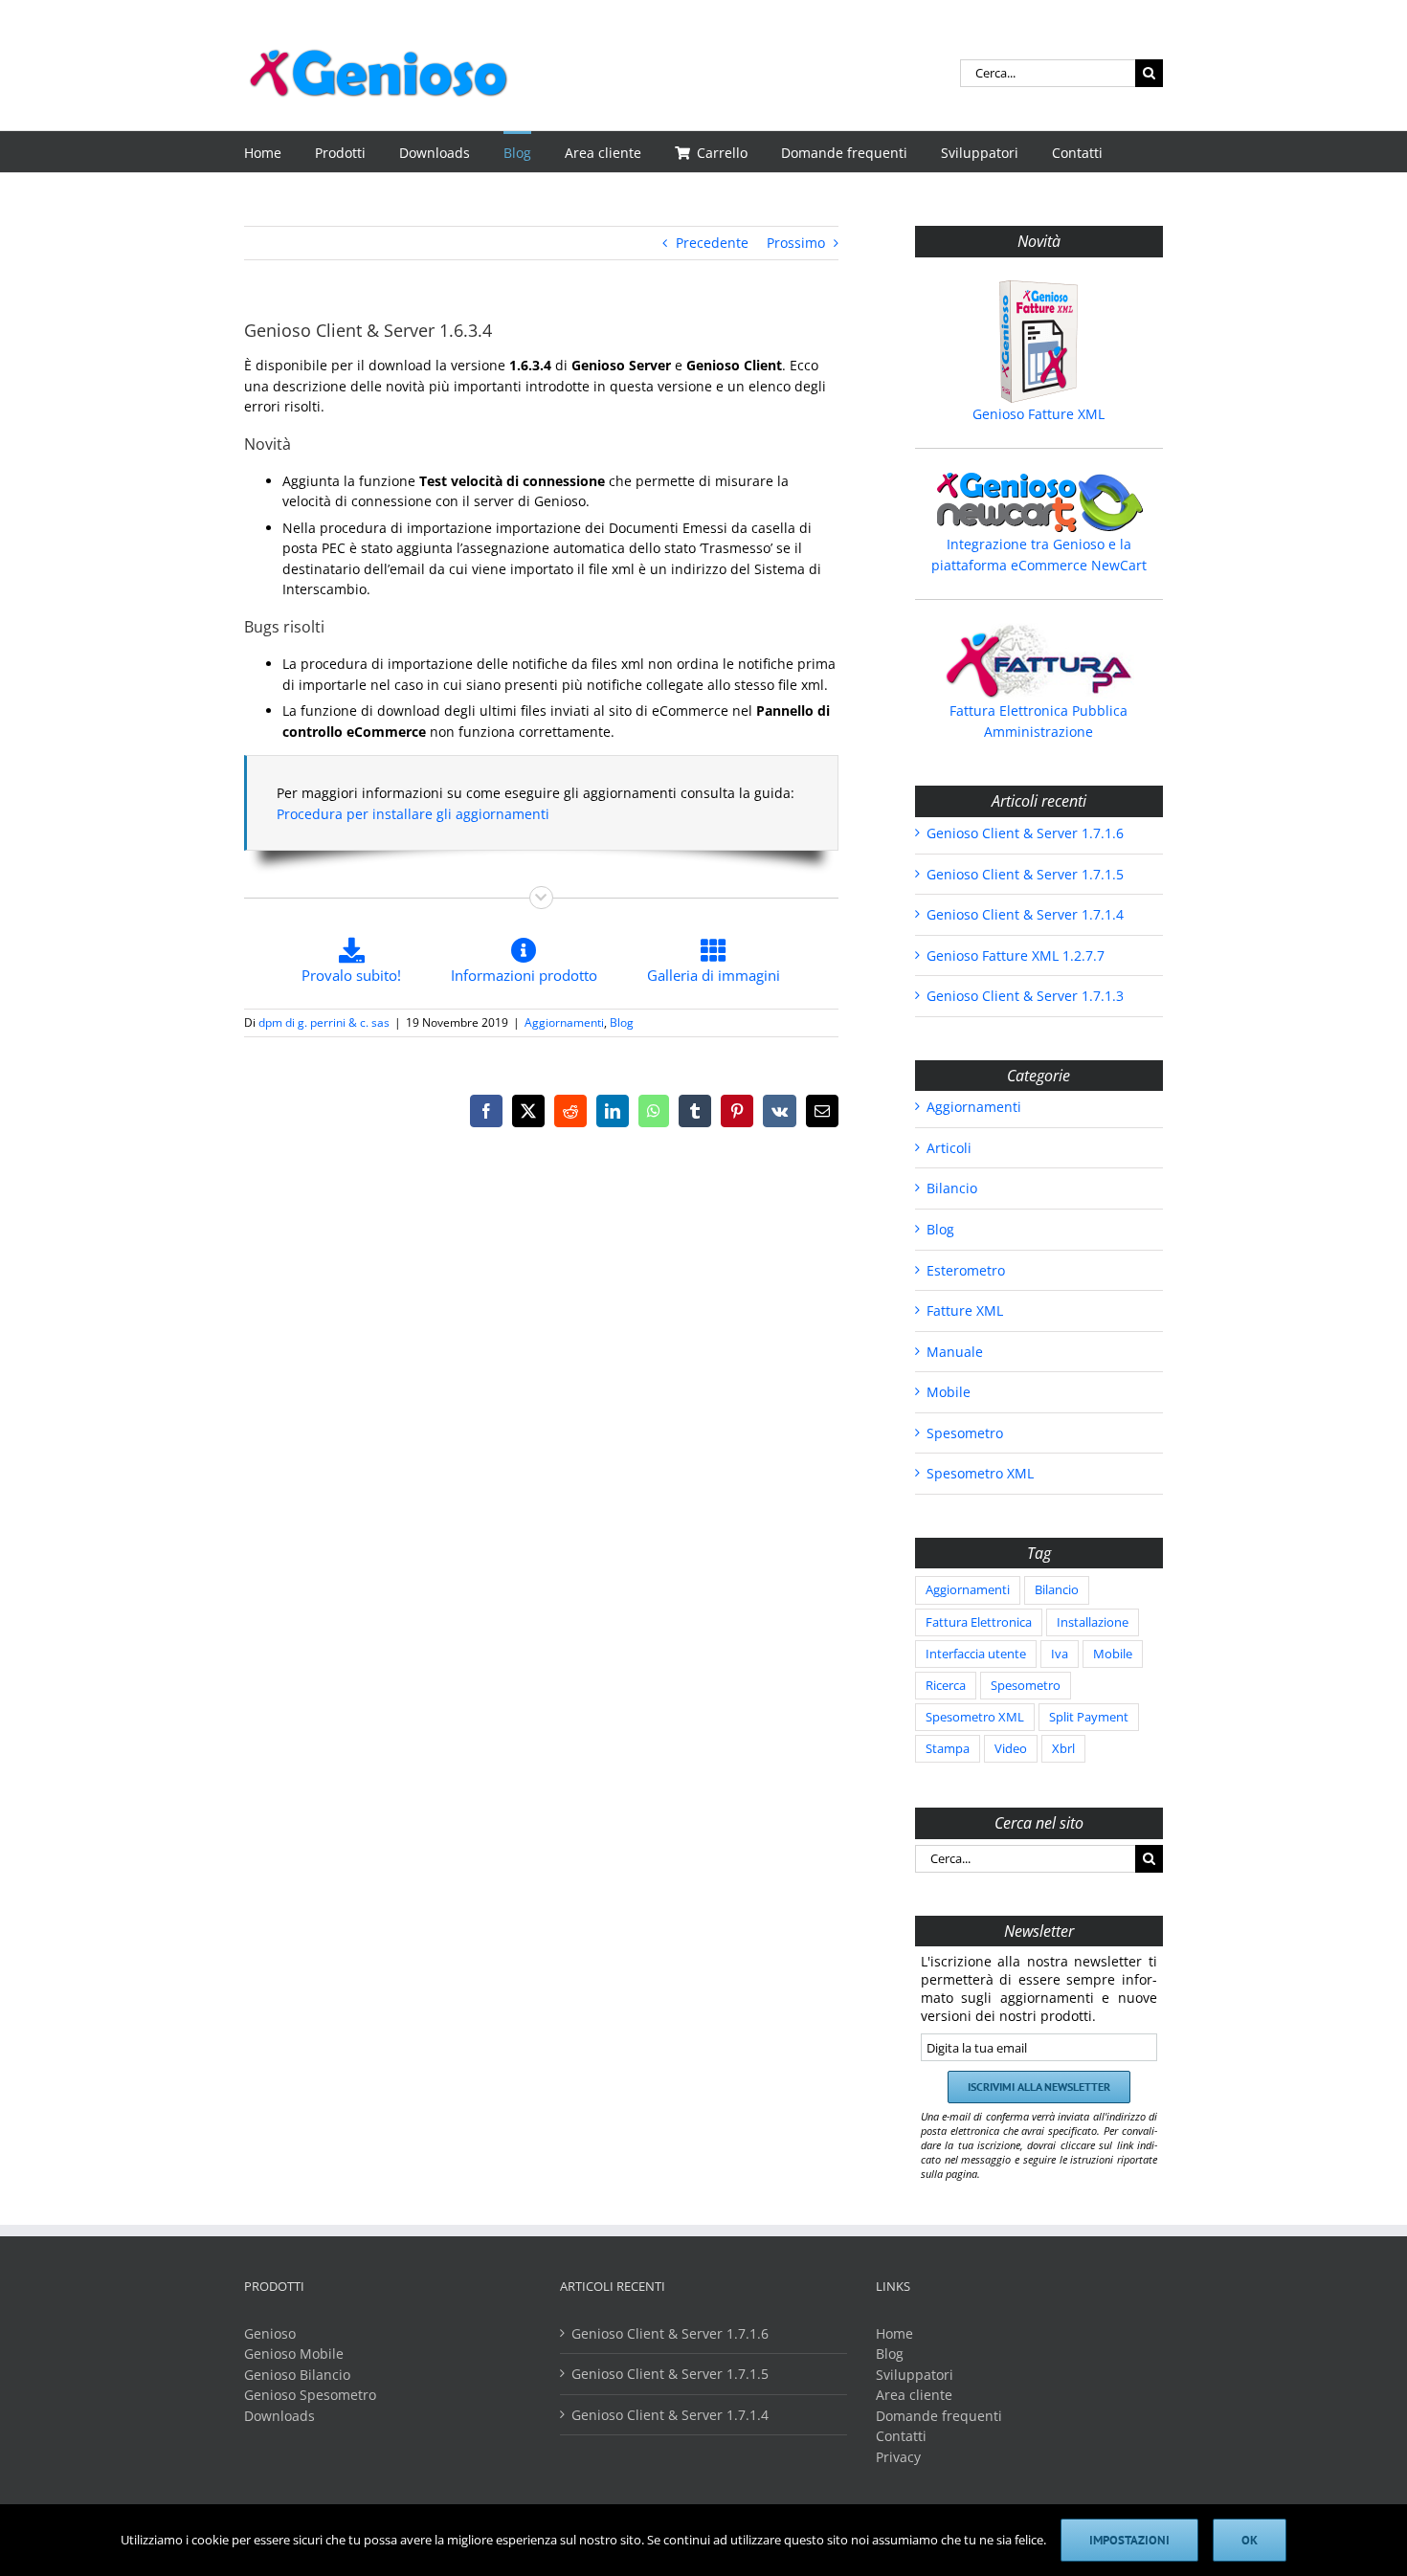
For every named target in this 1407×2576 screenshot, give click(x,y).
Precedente (712, 243)
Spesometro (965, 1433)
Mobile (949, 1392)
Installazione (1093, 1622)
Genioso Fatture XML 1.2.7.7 (1016, 955)
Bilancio (952, 1188)
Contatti (901, 2436)
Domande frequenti (939, 2416)
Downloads (279, 2416)
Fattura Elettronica (979, 1622)
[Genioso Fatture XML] (1039, 342)
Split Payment (1089, 1717)
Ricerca (946, 1686)
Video (1011, 1749)
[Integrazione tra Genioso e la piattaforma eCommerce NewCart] (1039, 502)
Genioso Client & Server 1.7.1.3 (1025, 996)
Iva (1060, 1654)
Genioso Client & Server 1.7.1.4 (1025, 914)
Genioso (270, 2333)
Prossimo (796, 243)
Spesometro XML (980, 1473)
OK (1250, 2540)
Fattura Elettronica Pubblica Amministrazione (1038, 721)
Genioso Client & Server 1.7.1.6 (1025, 833)
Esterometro (966, 1270)
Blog (622, 1022)
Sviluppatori (915, 2375)
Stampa (948, 1749)
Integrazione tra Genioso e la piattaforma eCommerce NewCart (1039, 555)
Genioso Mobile (294, 2354)
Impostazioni (1129, 2540)
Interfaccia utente (976, 1654)
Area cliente (914, 2395)
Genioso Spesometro (310, 2395)
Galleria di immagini (714, 975)
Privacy (898, 2457)
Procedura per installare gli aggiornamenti (413, 814)
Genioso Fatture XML (1038, 414)
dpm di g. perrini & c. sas (324, 1022)
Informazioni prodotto (524, 975)
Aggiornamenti (564, 1022)
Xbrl (1063, 1749)
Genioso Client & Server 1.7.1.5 (1025, 874)
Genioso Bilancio (297, 2375)
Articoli (949, 1148)
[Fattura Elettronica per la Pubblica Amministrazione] (1039, 661)
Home (894, 2333)
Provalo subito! (351, 975)
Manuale (955, 1352)
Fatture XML (965, 1310)
